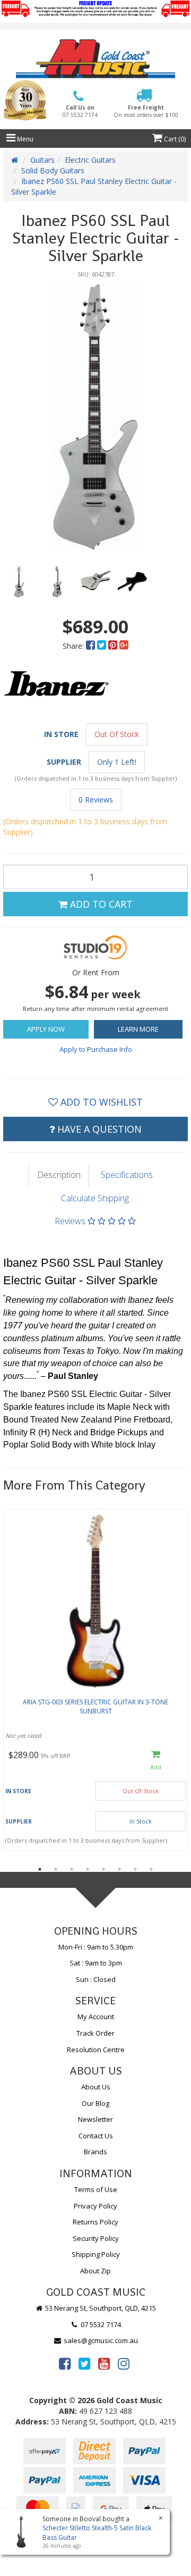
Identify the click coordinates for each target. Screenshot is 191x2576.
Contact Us (96, 2136)
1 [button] (40, 1869)
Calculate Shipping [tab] (95, 1198)
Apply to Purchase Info (96, 1049)
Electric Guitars (90, 160)
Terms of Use (96, 2189)
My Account (96, 2017)
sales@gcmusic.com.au (100, 2340)
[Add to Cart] (156, 1761)
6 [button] (119, 1869)
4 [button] (88, 1869)
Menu (24, 139)
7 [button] (135, 1869)
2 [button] (56, 1869)
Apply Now (46, 1029)
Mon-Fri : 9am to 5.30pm (96, 1947)
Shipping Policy (96, 2254)
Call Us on (80, 111)
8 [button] (151, 1869)
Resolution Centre (96, 2050)
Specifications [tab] (127, 1175)
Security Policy (96, 2238)
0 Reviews (96, 800)
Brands (95, 2152)
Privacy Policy (95, 2206)
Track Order (95, 2033)
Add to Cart (100, 904)
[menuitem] (92, 646)
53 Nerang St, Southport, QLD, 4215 (100, 2308)
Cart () (174, 139)
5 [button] (103, 1869)
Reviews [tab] (71, 1221)
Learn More (138, 1029)
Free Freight (146, 111)
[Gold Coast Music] (95, 59)
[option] (95, 417)
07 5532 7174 (100, 2324)
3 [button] (72, 1869)
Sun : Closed (96, 1979)
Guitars (42, 160)
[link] (65, 2363)
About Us (96, 2087)
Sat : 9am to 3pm (96, 1963)
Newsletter (95, 2119)
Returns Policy (95, 2222)
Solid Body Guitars (53, 170)
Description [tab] (59, 1175)
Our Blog (95, 2103)
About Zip (95, 2271)
